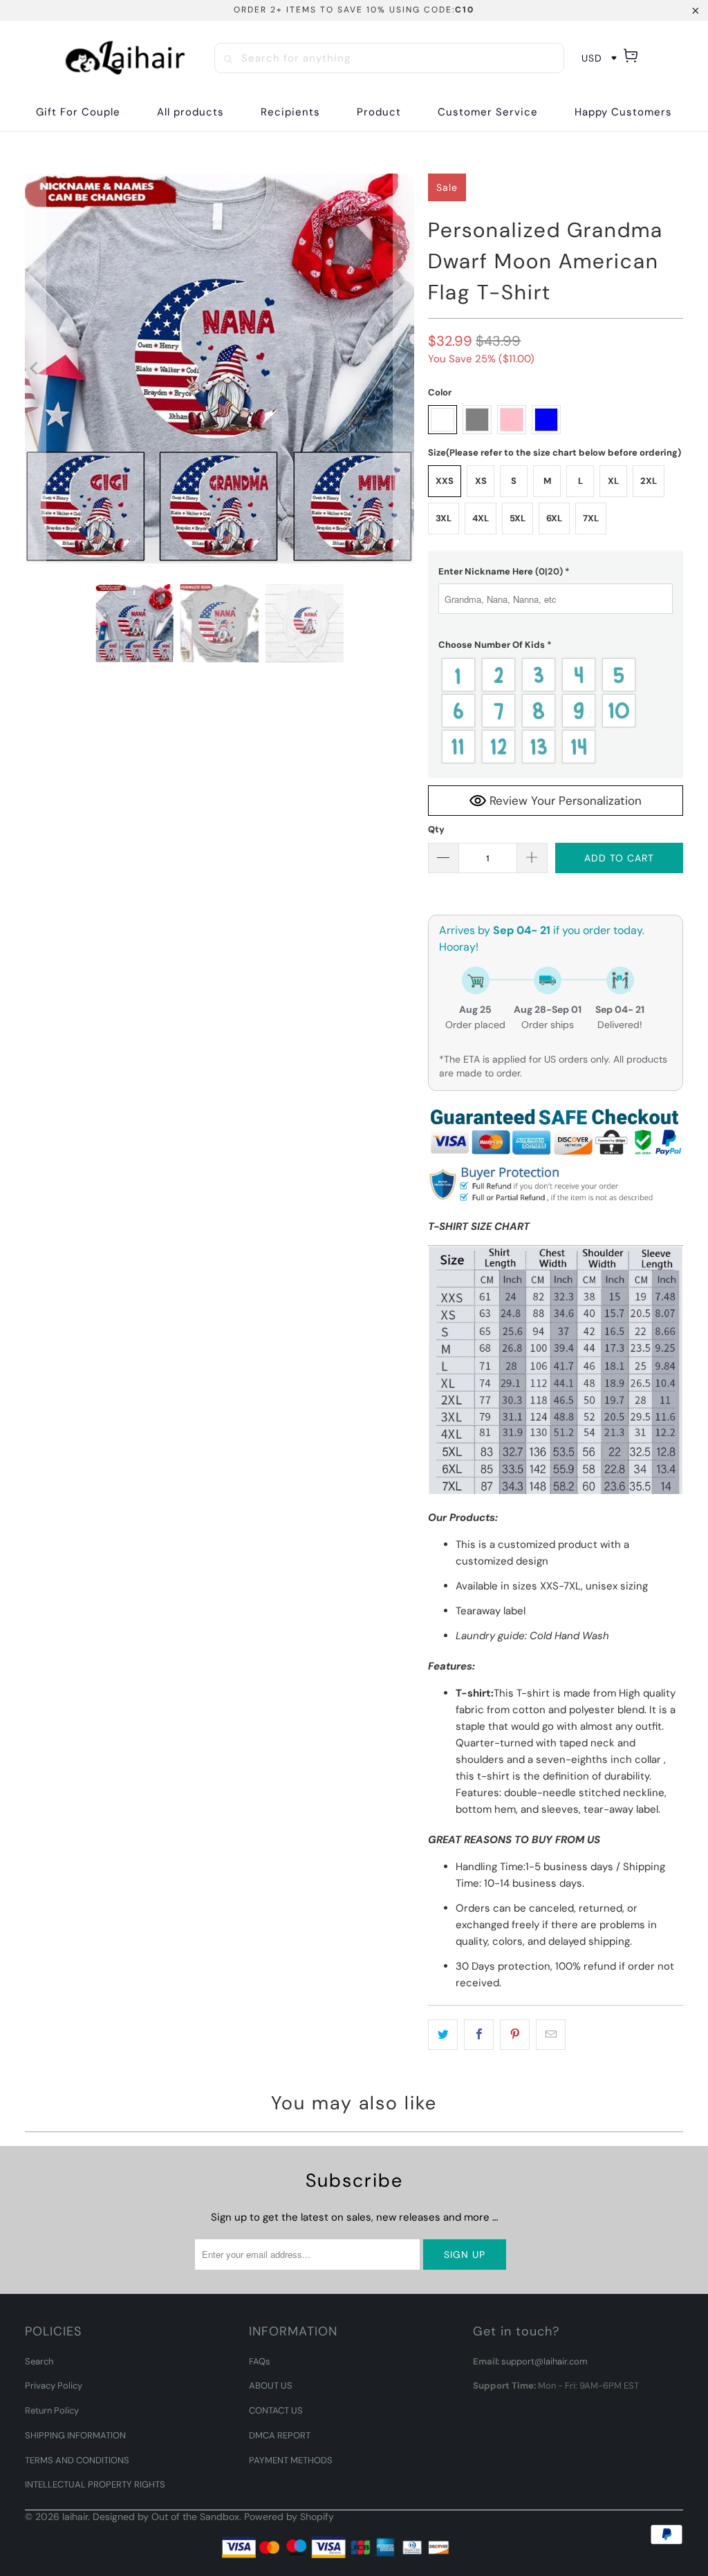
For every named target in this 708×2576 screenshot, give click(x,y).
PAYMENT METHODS (291, 2460)
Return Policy (52, 2410)
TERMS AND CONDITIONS (77, 2460)
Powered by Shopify (289, 2517)
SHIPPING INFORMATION (75, 2435)
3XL (444, 518)
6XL (554, 518)
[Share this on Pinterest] (515, 2035)
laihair (75, 2517)
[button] (290, 112)
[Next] (404, 368)
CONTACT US (276, 2410)
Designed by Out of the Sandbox (166, 2517)
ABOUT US (271, 2386)
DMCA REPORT (280, 2435)
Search (39, 2361)
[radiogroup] (556, 711)
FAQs (260, 2361)
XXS (445, 481)
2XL (649, 481)
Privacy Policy (54, 2386)
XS (481, 481)
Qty (436, 829)
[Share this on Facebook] (479, 2035)
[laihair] (125, 58)
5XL (518, 518)
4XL (481, 518)
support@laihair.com (544, 2361)
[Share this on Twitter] (443, 2035)
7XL (591, 518)
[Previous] (35, 368)
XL (613, 481)
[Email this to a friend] (551, 2035)
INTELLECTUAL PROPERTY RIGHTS (95, 2484)
